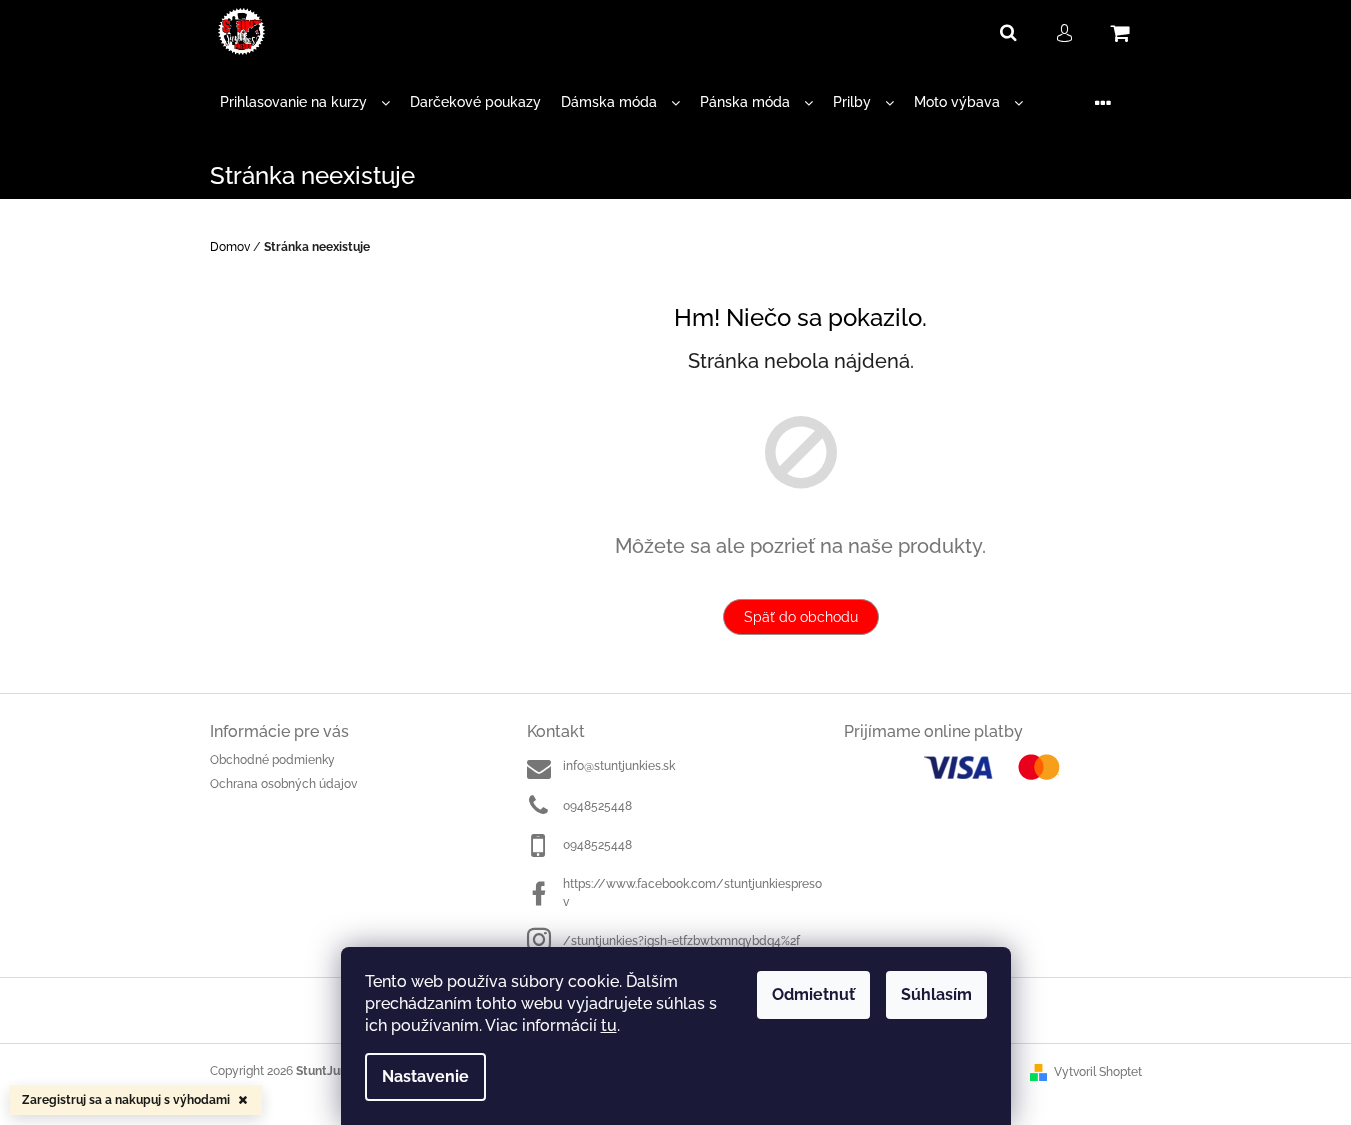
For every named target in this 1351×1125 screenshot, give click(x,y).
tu (609, 1025)
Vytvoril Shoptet (1098, 1072)
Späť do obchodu (801, 617)
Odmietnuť (813, 994)
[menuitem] (305, 102)
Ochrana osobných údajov (283, 784)
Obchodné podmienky (272, 760)
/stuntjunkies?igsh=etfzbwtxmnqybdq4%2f (681, 941)
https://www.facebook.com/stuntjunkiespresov (692, 892)
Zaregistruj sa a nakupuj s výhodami (126, 1100)
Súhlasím (936, 994)
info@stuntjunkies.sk (619, 766)
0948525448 (597, 806)
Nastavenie (425, 1076)
